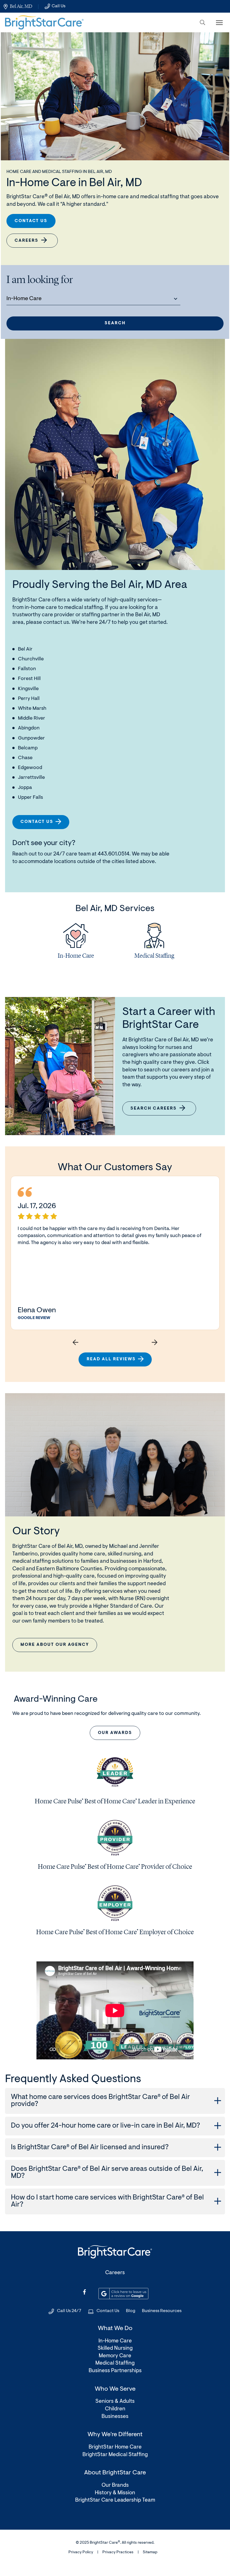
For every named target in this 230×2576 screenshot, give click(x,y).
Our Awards (115, 1733)
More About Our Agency (55, 1645)
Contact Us (31, 221)
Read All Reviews (111, 1359)
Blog (131, 2311)
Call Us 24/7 (69, 2311)
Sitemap (150, 2552)
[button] (203, 22)
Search (115, 323)
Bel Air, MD (21, 6)
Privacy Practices (118, 2552)
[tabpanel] (76, 943)
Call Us (58, 6)
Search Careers (157, 1111)
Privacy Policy (81, 2552)
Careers (27, 241)
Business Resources (162, 2311)
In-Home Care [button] (24, 299)
